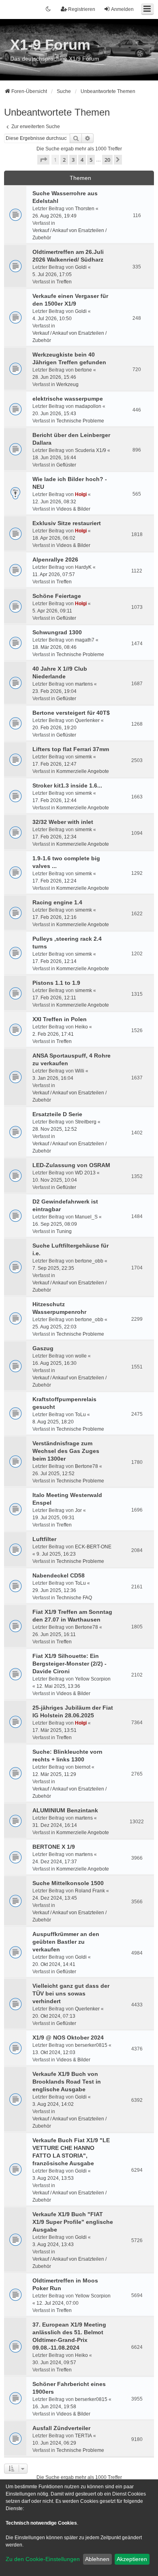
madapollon (88, 406)
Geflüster (66, 465)
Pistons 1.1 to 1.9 (56, 983)
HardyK (83, 567)
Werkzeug (67, 384)
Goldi (81, 267)
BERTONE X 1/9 (54, 1847)
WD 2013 (85, 1173)
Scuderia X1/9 (91, 450)
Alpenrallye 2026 (55, 560)
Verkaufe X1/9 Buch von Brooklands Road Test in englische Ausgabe (67, 2082)
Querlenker (87, 720)
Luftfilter (44, 1539)
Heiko (81, 1027)
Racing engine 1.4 (57, 902)
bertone (83, 370)
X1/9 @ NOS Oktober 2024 (68, 2038)
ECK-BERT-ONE (93, 1547)
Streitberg (86, 1122)
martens (84, 684)
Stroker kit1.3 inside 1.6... (67, 785)
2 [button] (64, 160)
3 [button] (73, 160)
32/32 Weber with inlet (63, 822)
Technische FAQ (74, 1598)
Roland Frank (90, 1891)
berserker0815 (91, 2045)
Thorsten (85, 209)
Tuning (64, 1231)
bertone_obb (89, 1261)
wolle (81, 1356)
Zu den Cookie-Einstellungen (43, 2559)
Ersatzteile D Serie (57, 1114)
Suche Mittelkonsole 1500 (68, 1883)
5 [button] (91, 160)
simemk (83, 757)
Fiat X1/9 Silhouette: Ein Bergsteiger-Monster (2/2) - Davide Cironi (69, 1664)
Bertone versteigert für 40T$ (71, 713)
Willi (80, 1071)
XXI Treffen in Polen (60, 1019)
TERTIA (83, 2436)
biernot (83, 1767)
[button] (43, 160)
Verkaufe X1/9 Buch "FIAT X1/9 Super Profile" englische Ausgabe (73, 2222)
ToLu (80, 1415)
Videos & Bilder (73, 509)
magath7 (85, 640)
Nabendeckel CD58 (59, 1575)
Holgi (81, 494)
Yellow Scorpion (93, 1679)
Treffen (64, 282)
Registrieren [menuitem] (82, 9)
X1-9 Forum (50, 45)
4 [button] (82, 160)
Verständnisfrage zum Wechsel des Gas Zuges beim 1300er (66, 1451)
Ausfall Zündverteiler (61, 2428)
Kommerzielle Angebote (83, 771)
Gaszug (43, 1348)
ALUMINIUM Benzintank (65, 1810)
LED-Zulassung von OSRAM (71, 1165)
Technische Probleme (80, 421)
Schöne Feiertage (57, 596)
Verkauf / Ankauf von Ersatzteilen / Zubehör (69, 234)
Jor (78, 1510)
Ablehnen (97, 2559)
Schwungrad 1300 (57, 632)
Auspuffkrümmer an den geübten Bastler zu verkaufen (66, 1942)
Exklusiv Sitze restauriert (67, 523)
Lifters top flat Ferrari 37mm (71, 749)
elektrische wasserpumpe (68, 399)
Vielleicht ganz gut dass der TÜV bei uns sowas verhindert (71, 1993)
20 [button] (107, 160)
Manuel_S (86, 1217)
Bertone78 (86, 1466)
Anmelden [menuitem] (122, 9)
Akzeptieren (132, 2559)
